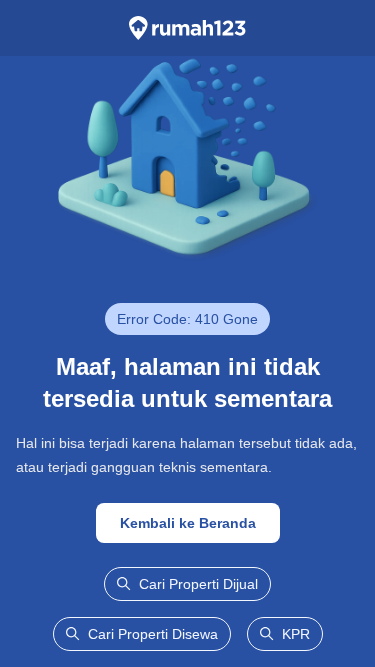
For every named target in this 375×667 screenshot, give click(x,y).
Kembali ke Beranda (188, 523)
